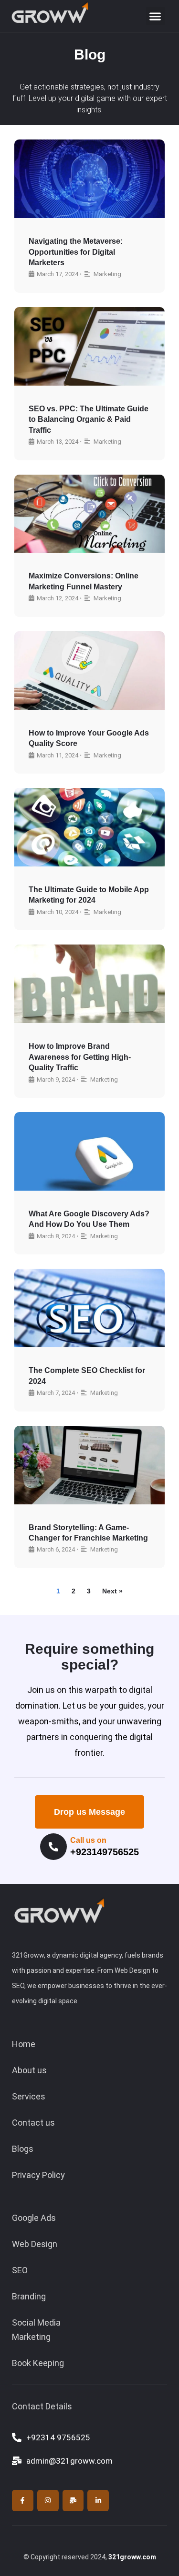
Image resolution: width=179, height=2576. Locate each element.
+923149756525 (105, 1852)
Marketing (107, 274)
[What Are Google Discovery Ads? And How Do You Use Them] (89, 1151)
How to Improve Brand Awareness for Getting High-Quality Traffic (80, 1057)
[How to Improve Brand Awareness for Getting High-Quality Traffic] (89, 984)
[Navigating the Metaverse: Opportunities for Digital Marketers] (89, 179)
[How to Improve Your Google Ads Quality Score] (89, 671)
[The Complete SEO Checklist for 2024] (89, 1308)
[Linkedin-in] (98, 2501)
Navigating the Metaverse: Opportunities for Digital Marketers (76, 252)
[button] (155, 16)
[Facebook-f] (23, 2501)
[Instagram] (48, 2501)
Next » (112, 1591)
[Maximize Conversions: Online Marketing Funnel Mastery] (89, 514)
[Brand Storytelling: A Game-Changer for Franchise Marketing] (89, 1465)
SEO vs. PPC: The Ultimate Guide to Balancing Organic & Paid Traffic (89, 419)
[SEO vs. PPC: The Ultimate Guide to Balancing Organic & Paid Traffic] (89, 346)
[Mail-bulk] (73, 2501)
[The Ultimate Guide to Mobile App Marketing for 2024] (89, 827)
